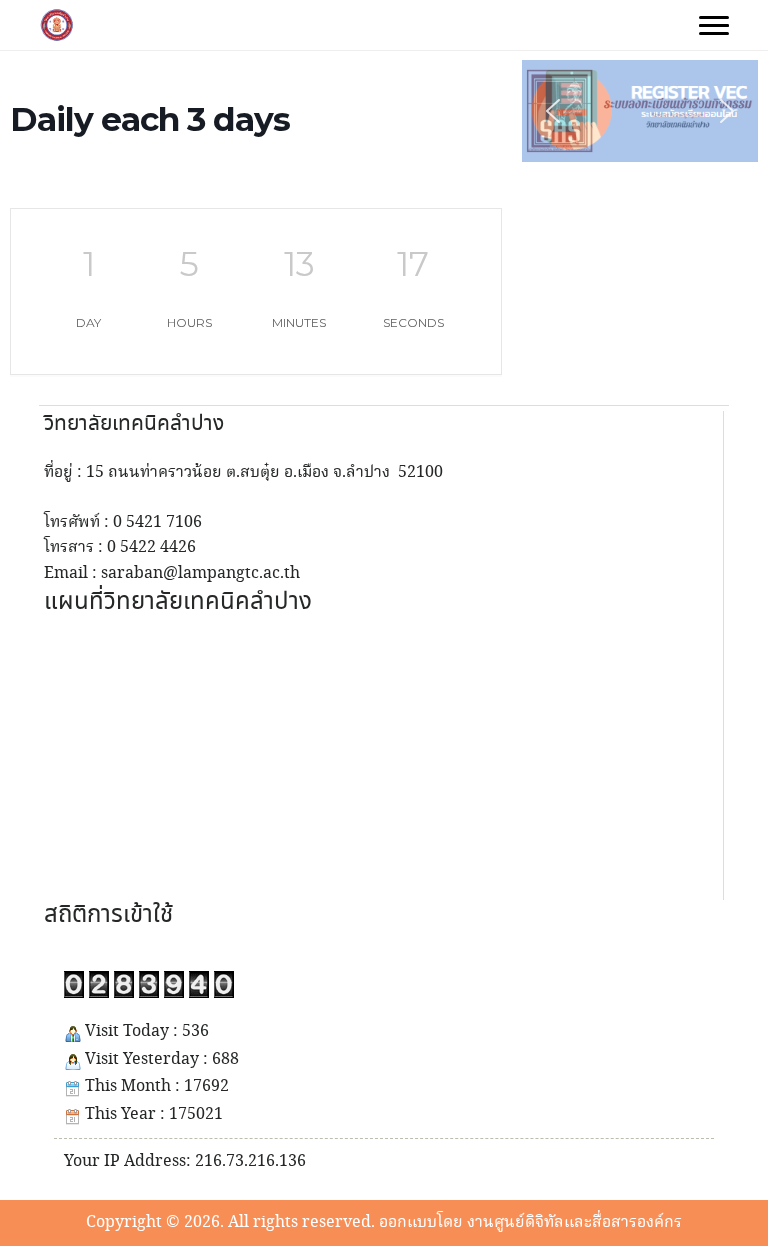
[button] (640, 111)
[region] (640, 111)
